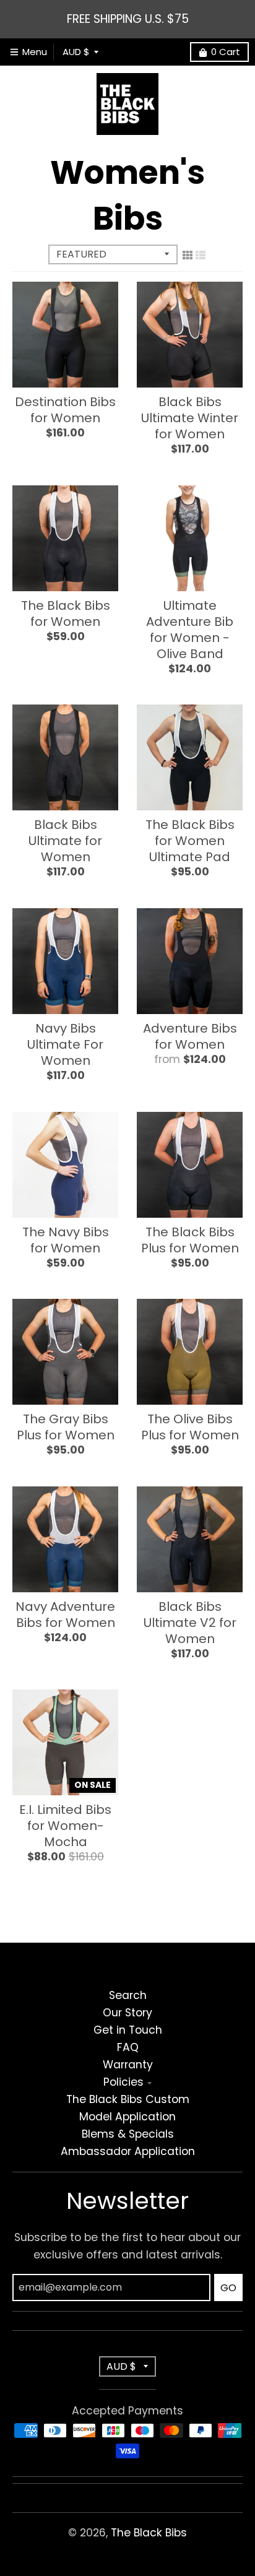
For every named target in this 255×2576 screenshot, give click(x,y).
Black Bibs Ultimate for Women (65, 841)
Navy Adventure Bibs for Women (65, 1615)
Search (128, 1995)
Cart (226, 52)
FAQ (128, 2047)
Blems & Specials (128, 2134)
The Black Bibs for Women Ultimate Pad (190, 841)
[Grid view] (188, 255)
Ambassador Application (128, 2151)
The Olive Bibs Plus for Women (190, 1427)
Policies (123, 2082)
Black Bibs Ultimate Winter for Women (190, 418)
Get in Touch (128, 2030)
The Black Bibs (149, 2533)
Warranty (128, 2065)
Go (228, 2288)
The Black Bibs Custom (128, 2099)
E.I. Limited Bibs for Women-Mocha (65, 1826)
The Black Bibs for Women (66, 614)
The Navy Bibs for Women (66, 1240)
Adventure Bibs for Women (190, 1036)
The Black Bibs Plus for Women (190, 1240)
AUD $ (76, 52)
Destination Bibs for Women (65, 410)
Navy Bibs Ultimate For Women (65, 1044)
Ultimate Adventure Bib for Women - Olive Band (190, 630)
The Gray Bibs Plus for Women (66, 1427)
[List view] (201, 255)
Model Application (127, 2117)
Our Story (127, 2013)
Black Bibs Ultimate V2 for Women (190, 1623)
